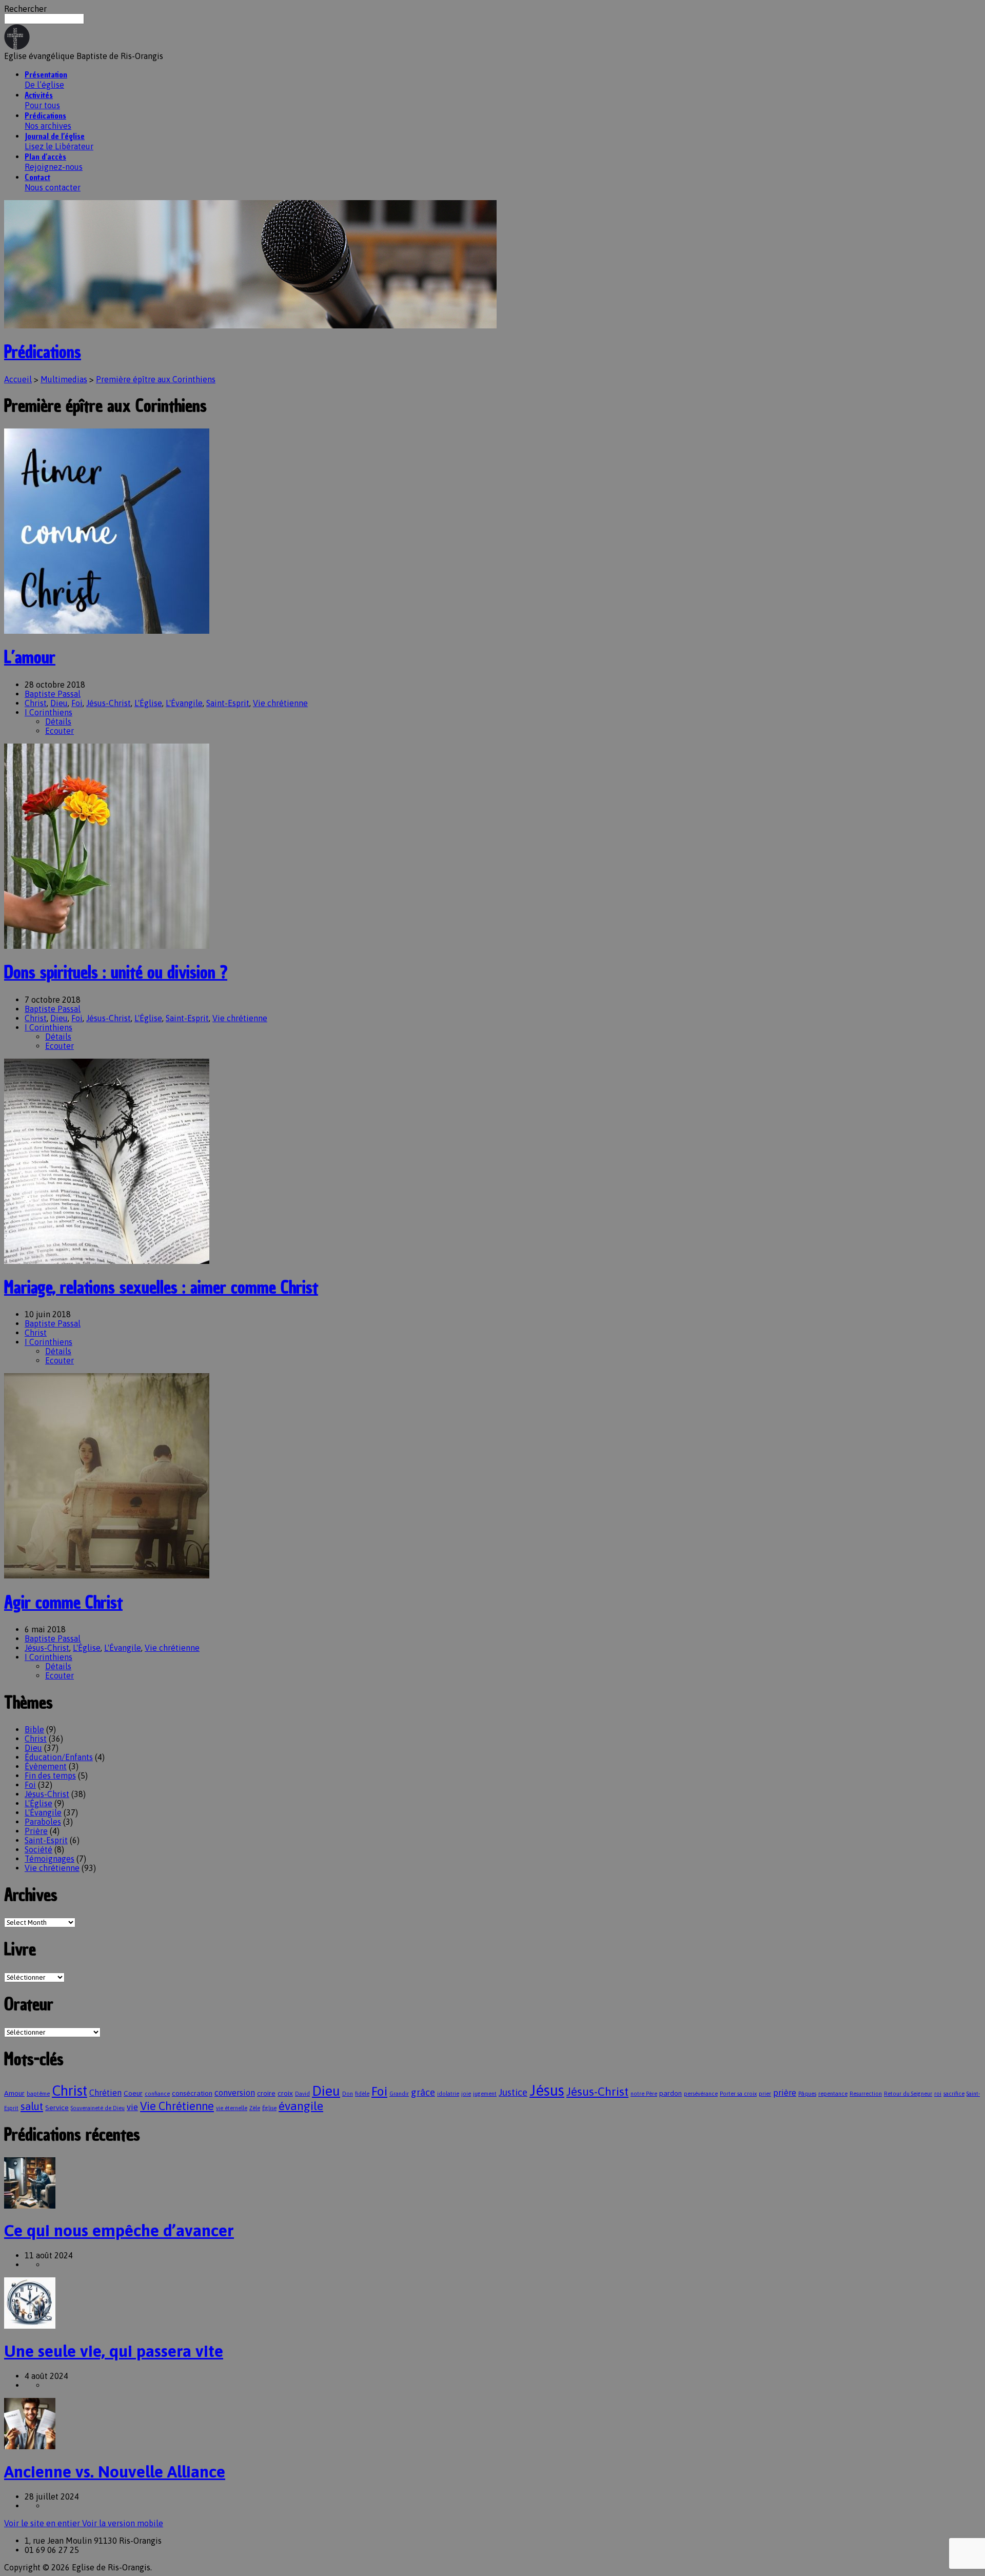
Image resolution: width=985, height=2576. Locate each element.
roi (938, 2094)
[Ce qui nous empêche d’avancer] (30, 2206)
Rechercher (25, 9)
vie (132, 2107)
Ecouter (60, 731)
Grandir (399, 2094)
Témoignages (50, 1859)
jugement (485, 2094)
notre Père (644, 2094)
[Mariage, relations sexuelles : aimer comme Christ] (107, 1261)
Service (57, 2107)
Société (38, 1849)
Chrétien (105, 2093)
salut (32, 2106)
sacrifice (954, 2094)
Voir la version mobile (123, 2523)
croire (266, 2093)
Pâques (807, 2094)
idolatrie (448, 2094)
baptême (38, 2094)
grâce (423, 2092)
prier (765, 2094)
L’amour (30, 657)
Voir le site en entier (43, 2523)
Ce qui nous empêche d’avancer (119, 2230)
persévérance (701, 2094)
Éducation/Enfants (59, 1757)
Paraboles (43, 1822)
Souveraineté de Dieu (98, 2108)
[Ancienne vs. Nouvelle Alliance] (30, 2446)
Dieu (59, 703)
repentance (833, 2094)
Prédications (43, 352)
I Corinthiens (48, 712)
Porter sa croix (738, 2094)
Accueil (18, 379)
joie (466, 2094)
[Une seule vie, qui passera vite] (30, 2326)
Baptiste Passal (53, 694)
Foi (77, 703)
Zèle (255, 2108)
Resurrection (866, 2094)
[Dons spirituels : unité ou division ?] (107, 946)
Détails (58, 721)
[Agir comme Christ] (107, 1575)
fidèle (362, 2094)
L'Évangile (184, 703)
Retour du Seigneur (908, 2094)
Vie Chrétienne (177, 2106)
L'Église (148, 703)
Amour (14, 2093)
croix (285, 2093)
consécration (192, 2093)
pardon (671, 2093)
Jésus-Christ (109, 703)
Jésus (547, 2090)
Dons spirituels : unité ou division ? (116, 972)
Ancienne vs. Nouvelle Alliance (115, 2472)
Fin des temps (50, 1775)
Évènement (46, 1766)
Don (348, 2094)
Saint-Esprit (228, 703)
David (302, 2094)
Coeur (133, 2093)
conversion (235, 2093)
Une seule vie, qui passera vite (114, 2351)
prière (785, 2093)
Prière (36, 1831)
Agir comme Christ (63, 1603)
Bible (34, 1729)
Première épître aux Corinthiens (156, 379)
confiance (157, 2094)
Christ (36, 703)
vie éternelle (232, 2108)
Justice (513, 2092)
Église (269, 2108)
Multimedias (64, 379)
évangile (301, 2106)
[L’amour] (107, 631)
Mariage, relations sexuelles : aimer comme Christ (161, 1287)
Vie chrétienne (280, 703)
